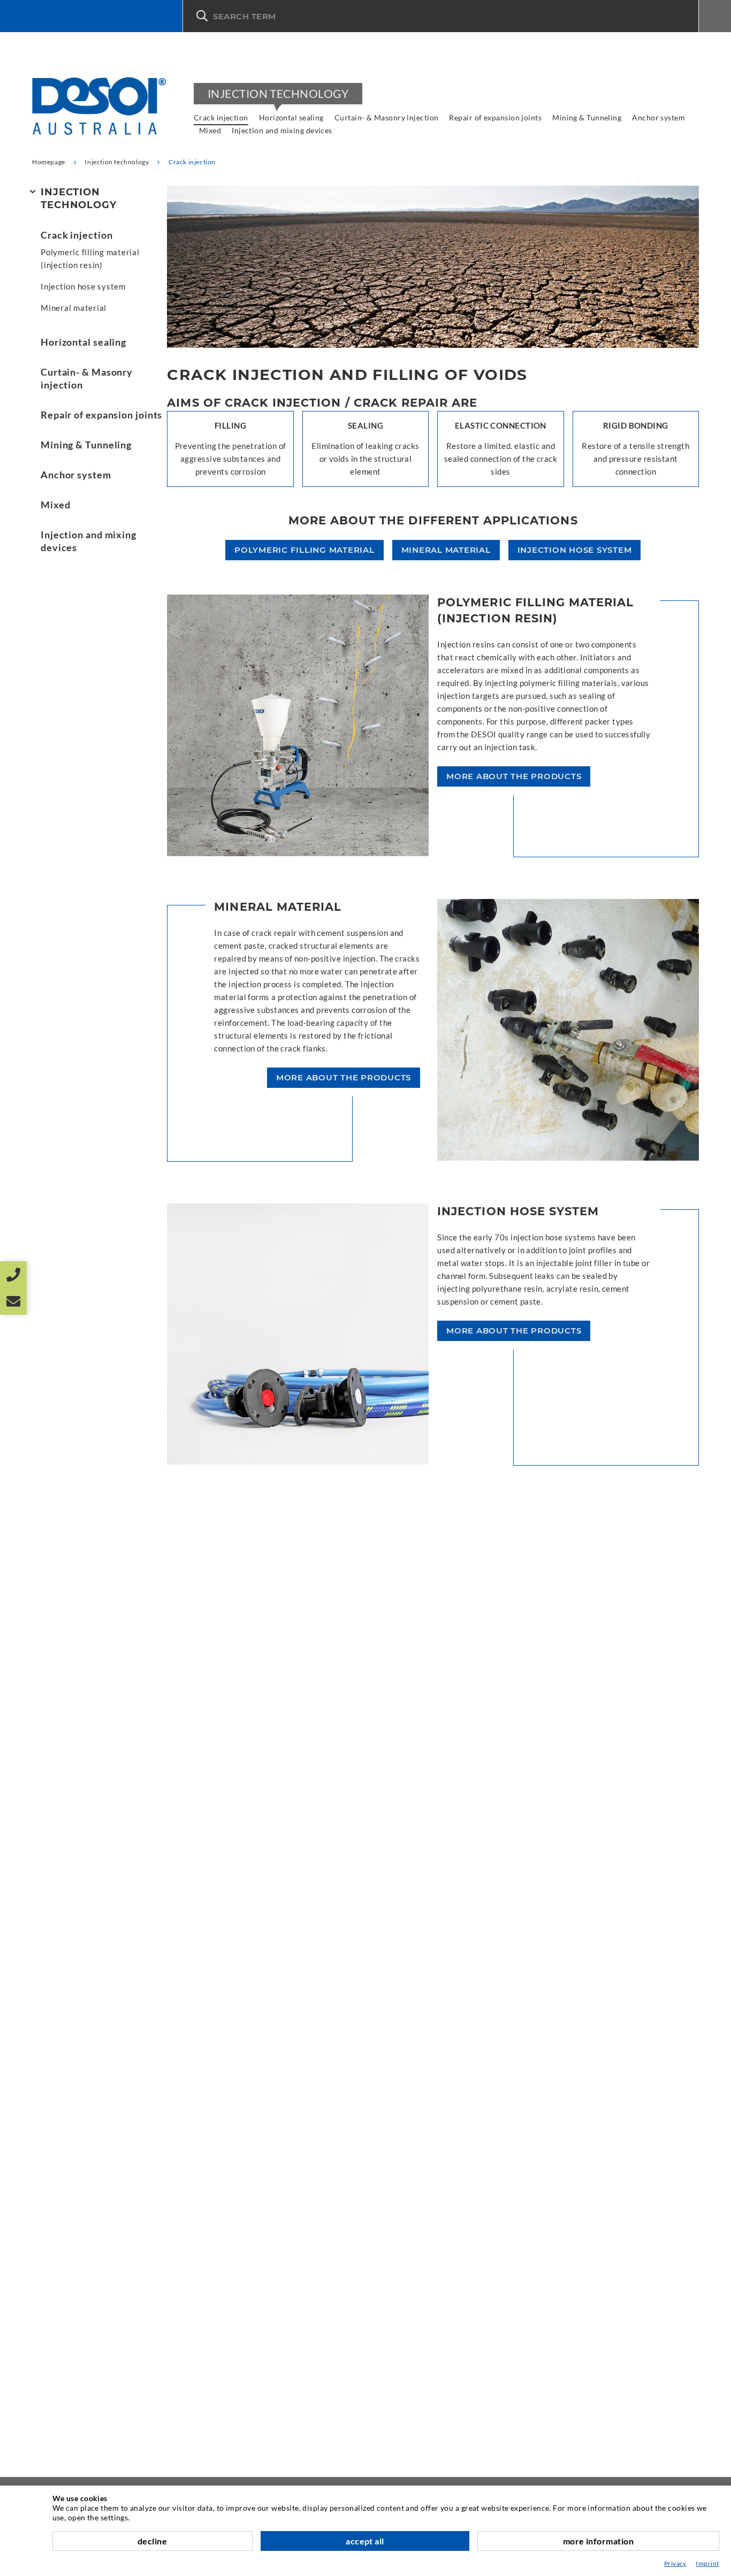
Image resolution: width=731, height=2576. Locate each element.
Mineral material (74, 308)
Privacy (675, 2563)
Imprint (707, 2563)
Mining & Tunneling (587, 117)
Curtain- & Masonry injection (387, 117)
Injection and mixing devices (282, 130)
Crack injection (221, 117)
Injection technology (278, 93)
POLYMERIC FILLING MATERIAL (304, 550)
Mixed (210, 130)
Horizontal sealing (291, 117)
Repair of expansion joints (495, 117)
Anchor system (658, 117)
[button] (441, 16)
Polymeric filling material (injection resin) (90, 258)
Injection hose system (83, 286)
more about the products (514, 776)
